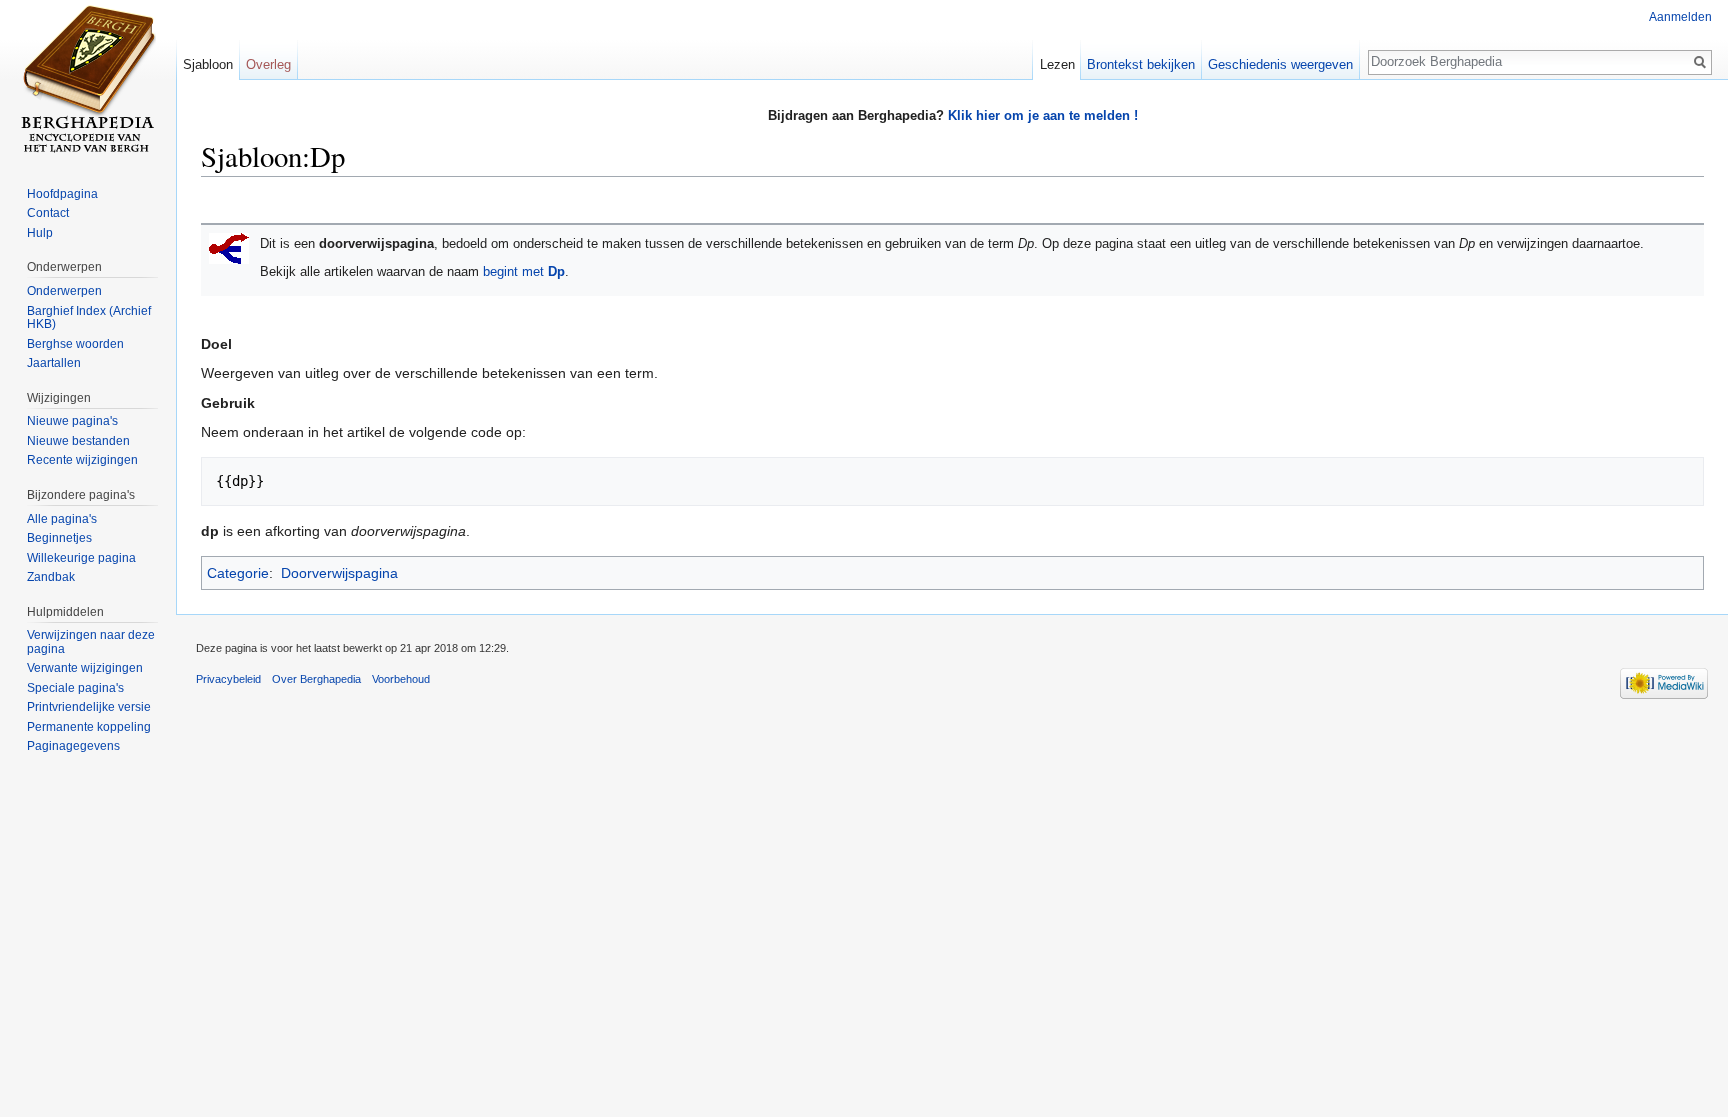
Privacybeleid (228, 679)
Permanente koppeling (89, 727)
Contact (48, 213)
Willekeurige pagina (81, 558)
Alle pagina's (62, 519)
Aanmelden (1680, 17)
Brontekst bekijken (1141, 64)
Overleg (268, 64)
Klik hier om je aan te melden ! (1043, 115)
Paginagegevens (73, 746)
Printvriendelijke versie (89, 707)
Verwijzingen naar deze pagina (91, 642)
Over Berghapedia (316, 679)
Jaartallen (54, 363)
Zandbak (51, 577)
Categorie (238, 573)
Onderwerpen (64, 291)
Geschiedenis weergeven (1280, 64)
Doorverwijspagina (339, 573)
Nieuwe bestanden (78, 441)
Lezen (1057, 64)
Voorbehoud (401, 679)
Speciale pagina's (75, 688)
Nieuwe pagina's (72, 421)
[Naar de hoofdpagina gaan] (88, 80)
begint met (524, 271)
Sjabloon (208, 64)
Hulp (40, 233)
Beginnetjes (59, 538)
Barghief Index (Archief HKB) (89, 318)
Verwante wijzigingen (85, 668)
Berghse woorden (75, 344)
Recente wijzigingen (82, 460)
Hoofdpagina (62, 194)
